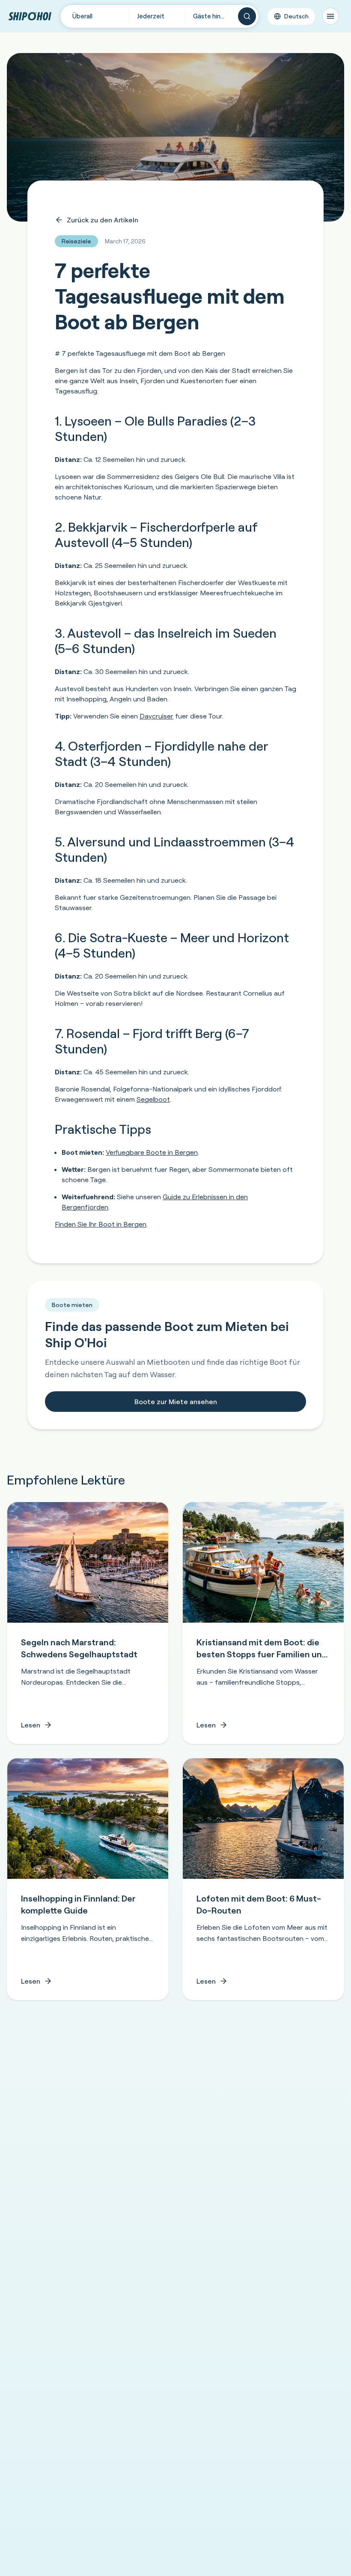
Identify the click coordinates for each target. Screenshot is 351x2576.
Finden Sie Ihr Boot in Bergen (101, 1224)
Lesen (31, 1725)
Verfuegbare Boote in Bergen (152, 1152)
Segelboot (153, 1099)
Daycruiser (156, 716)
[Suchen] (247, 16)
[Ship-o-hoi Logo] (30, 16)
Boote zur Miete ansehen (176, 1402)
